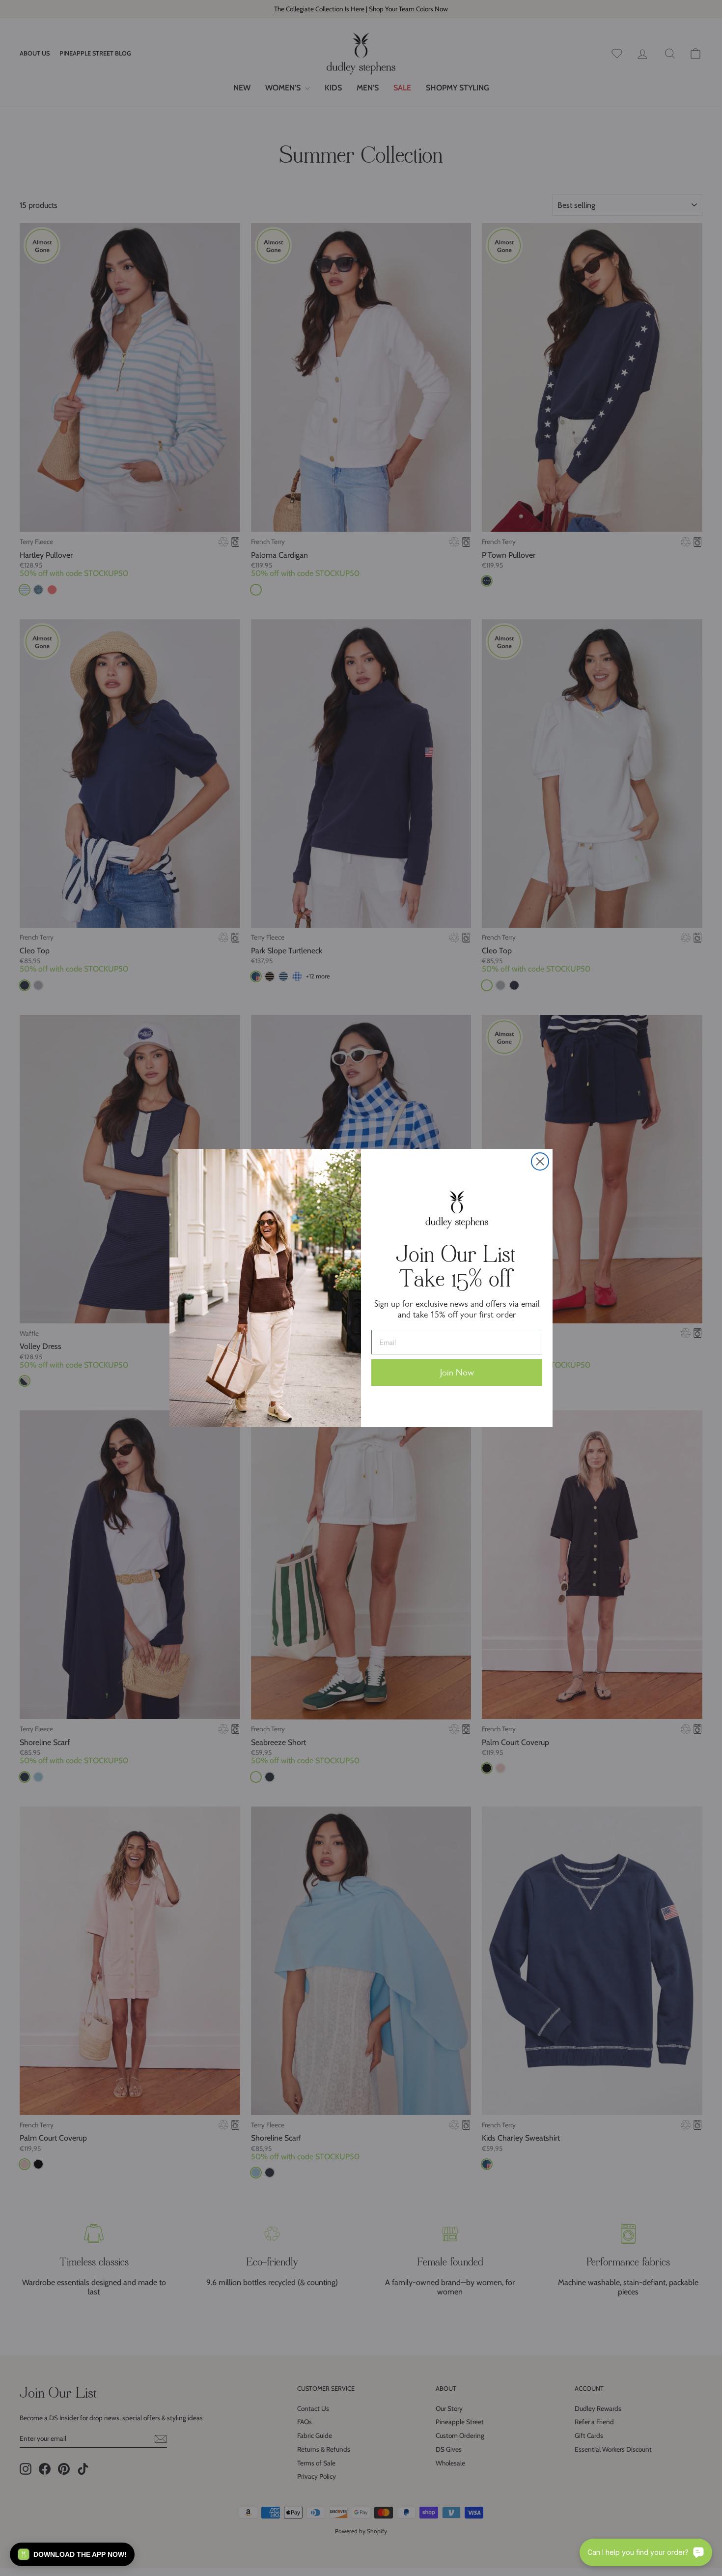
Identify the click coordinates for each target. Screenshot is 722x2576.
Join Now (457, 1373)
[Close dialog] (540, 1161)
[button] (72, 2554)
